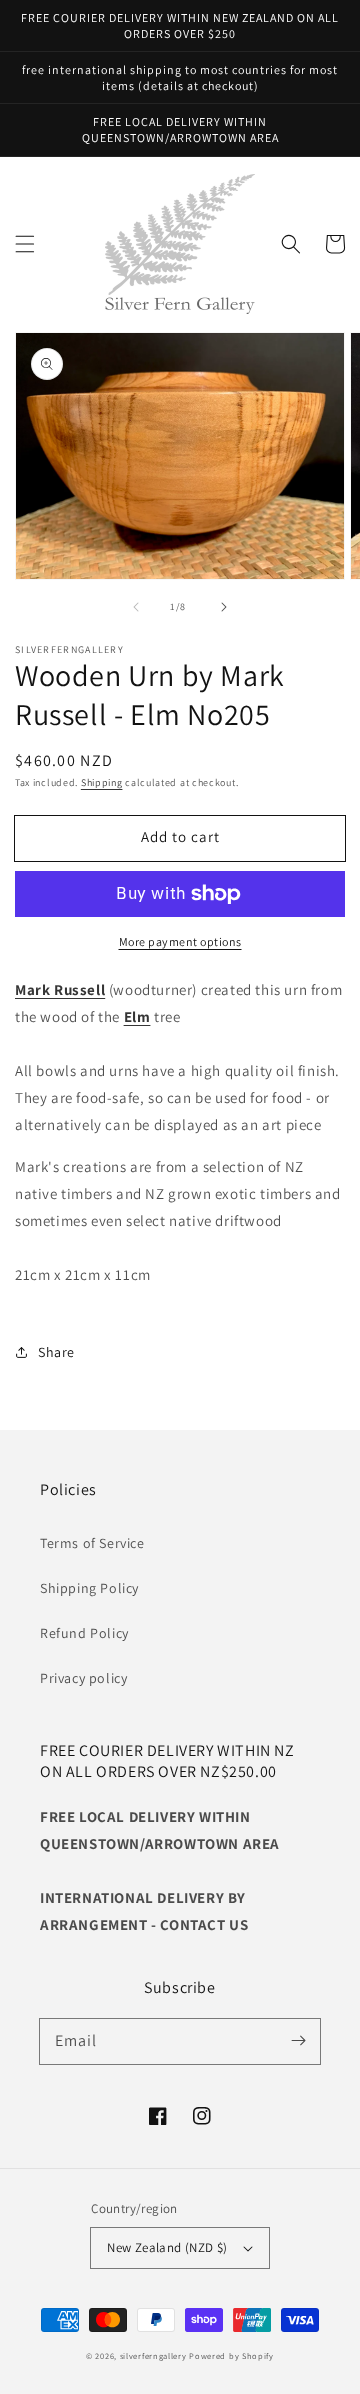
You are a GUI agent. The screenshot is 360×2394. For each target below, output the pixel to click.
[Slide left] (136, 607)
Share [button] (56, 1352)
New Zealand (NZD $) (167, 2247)
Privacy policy (83, 1678)
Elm (137, 1016)
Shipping (102, 782)
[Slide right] (224, 607)
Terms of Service (92, 1543)
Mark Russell (60, 989)
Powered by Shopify (231, 2355)
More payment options (180, 941)
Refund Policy (84, 1633)
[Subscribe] (298, 2041)
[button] (25, 244)
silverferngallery (153, 2355)
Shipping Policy (89, 1588)
